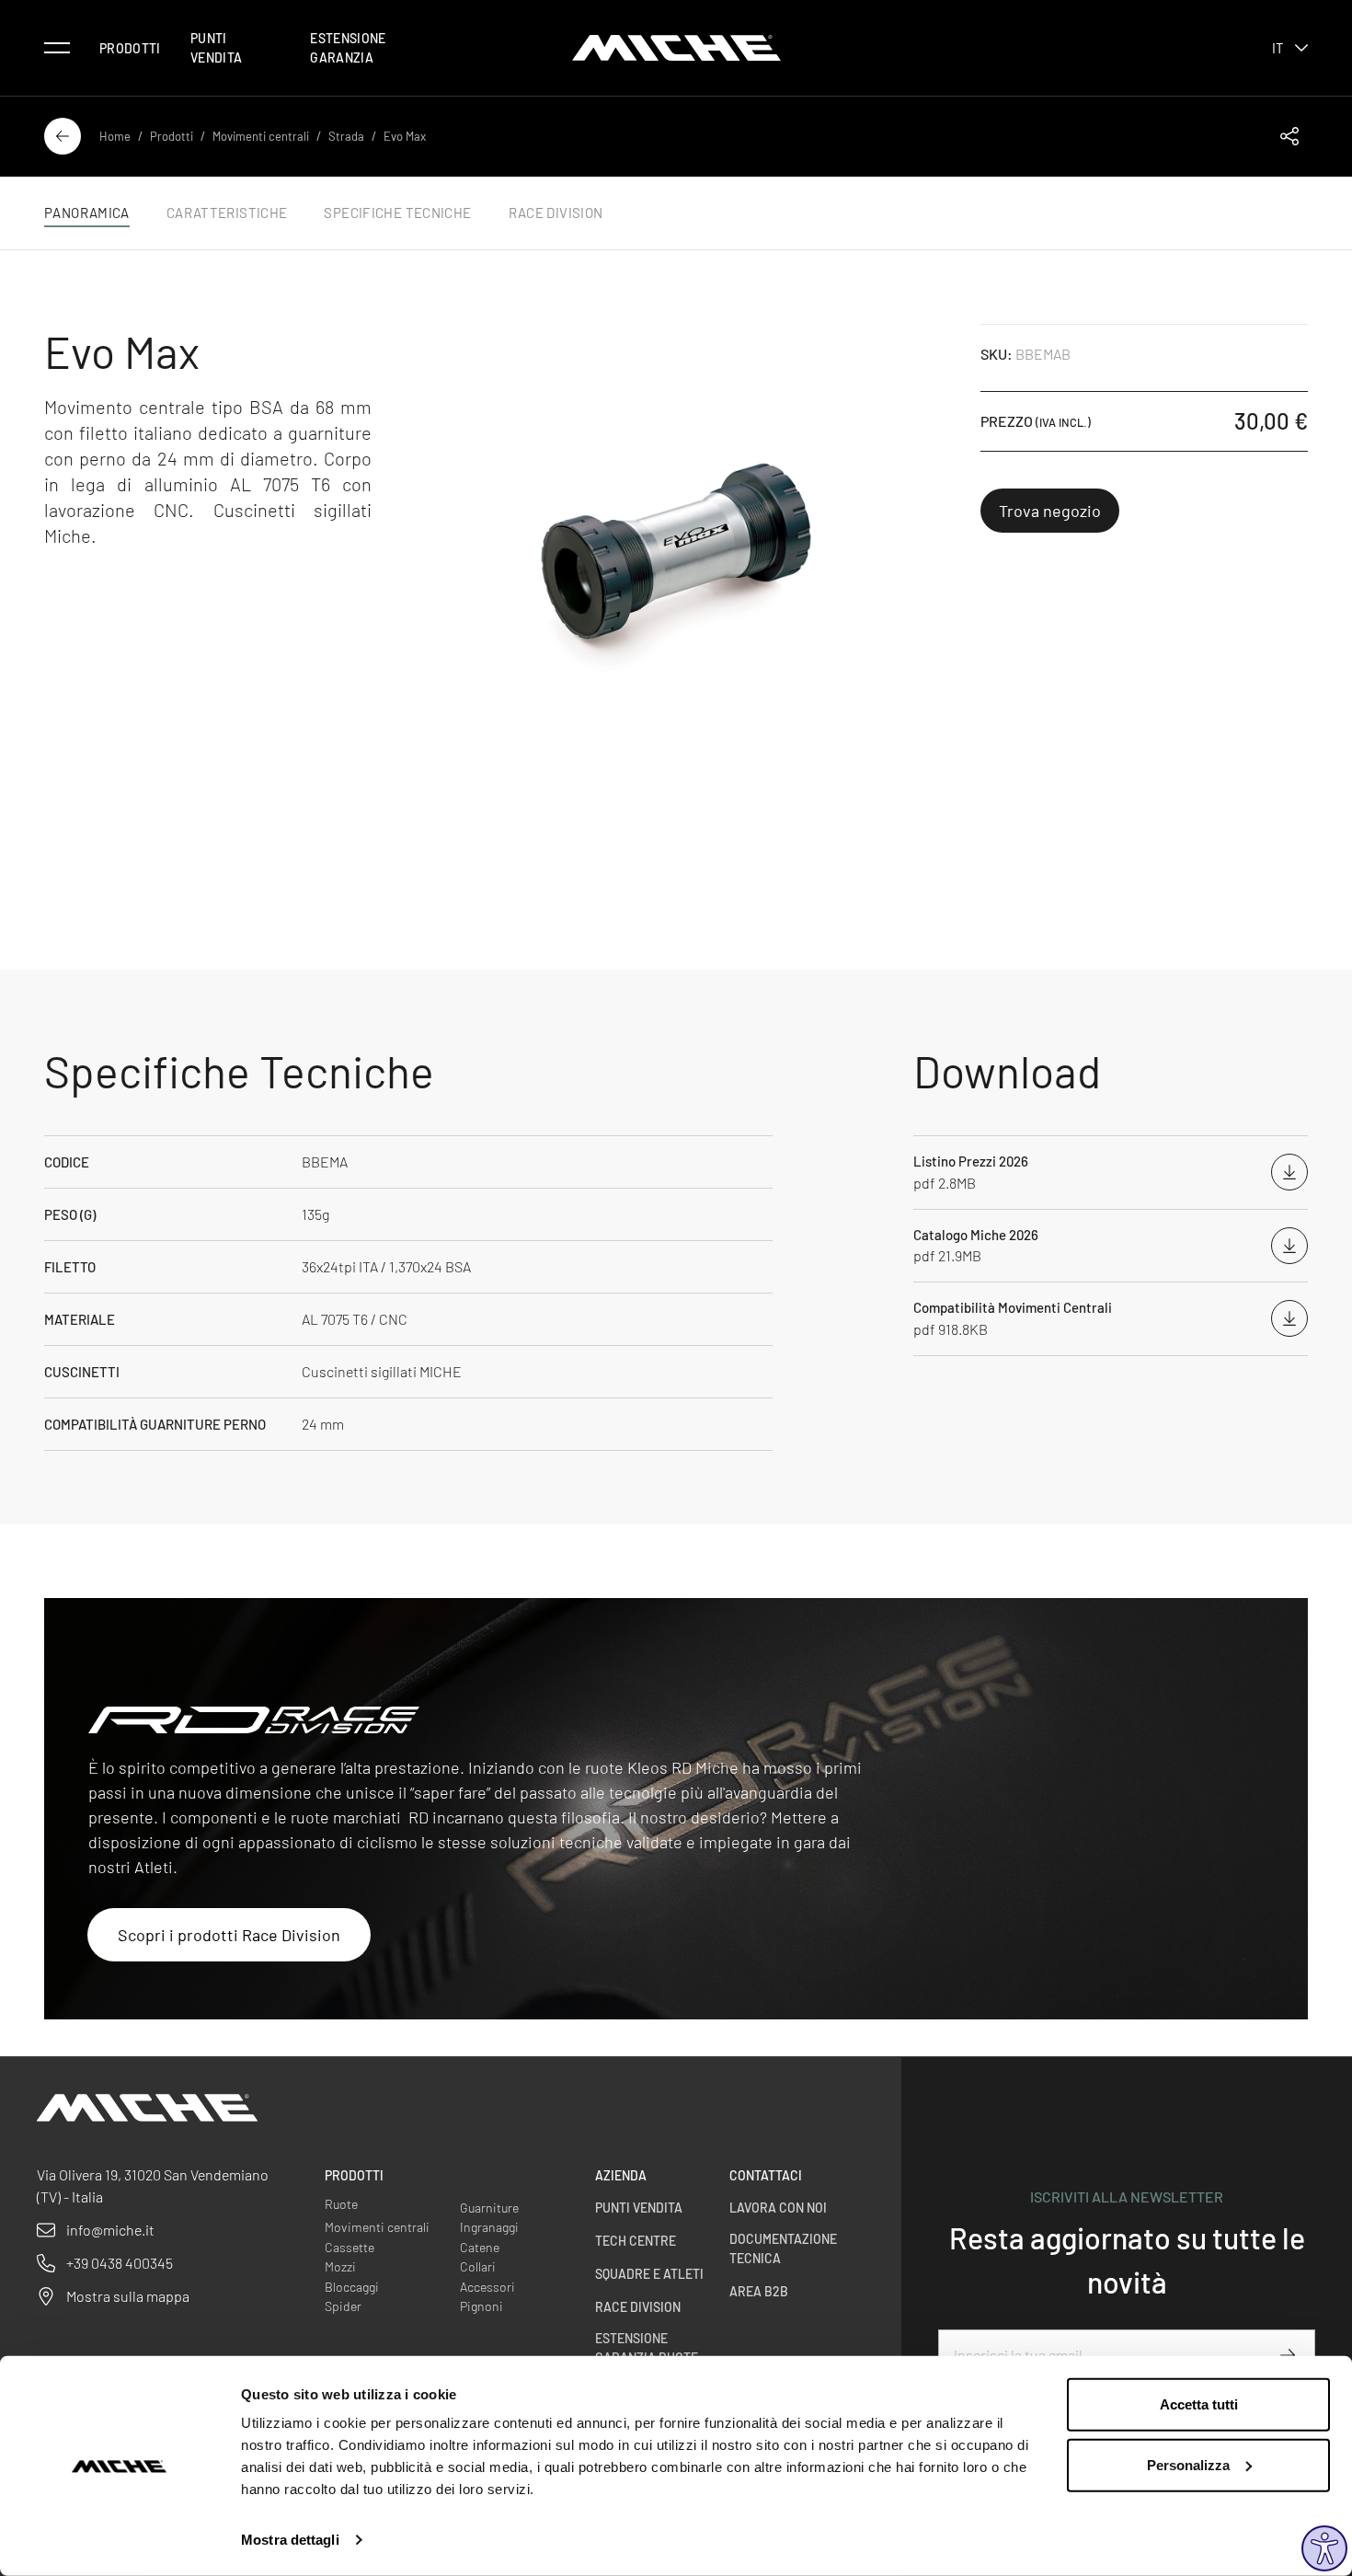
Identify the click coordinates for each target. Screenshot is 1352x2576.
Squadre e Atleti (649, 2274)
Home (115, 136)
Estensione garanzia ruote (647, 2348)
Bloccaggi (352, 2287)
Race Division (638, 2307)
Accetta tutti (1199, 2404)
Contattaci (766, 2175)
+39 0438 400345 (120, 2263)
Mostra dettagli (290, 2540)
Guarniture (489, 2208)
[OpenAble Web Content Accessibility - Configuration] (1324, 2548)
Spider (343, 2306)
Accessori (487, 2287)
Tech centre (636, 2241)
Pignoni (481, 2306)
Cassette (349, 2247)
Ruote (341, 2204)
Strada (346, 136)
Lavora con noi (778, 2208)
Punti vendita (216, 48)
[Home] (676, 48)
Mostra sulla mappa (128, 2296)
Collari (478, 2266)
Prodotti (130, 48)
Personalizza (1188, 2464)
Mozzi (340, 2266)
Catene (480, 2247)
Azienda (621, 2175)
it (1278, 48)
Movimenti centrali (261, 136)
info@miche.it (110, 2230)
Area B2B (759, 2291)
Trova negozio (1050, 511)
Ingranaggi (489, 2227)
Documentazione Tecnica (783, 2248)
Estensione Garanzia (348, 48)
